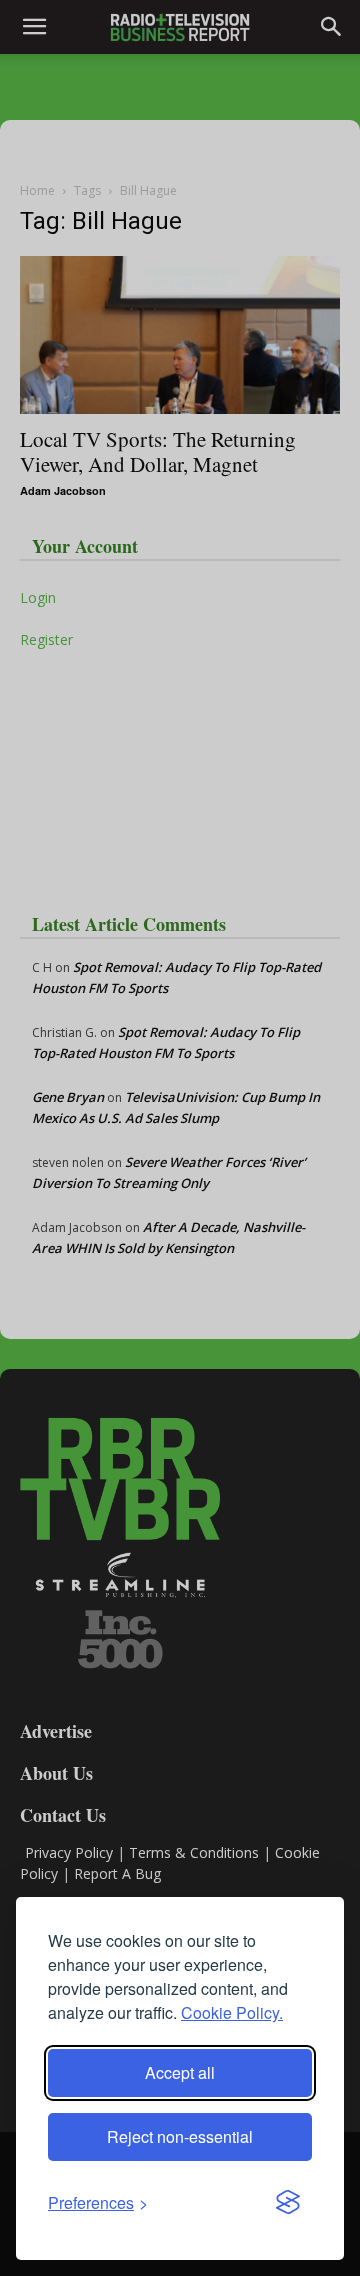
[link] (98, 2202)
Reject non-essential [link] (180, 2136)
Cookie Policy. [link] (232, 2012)
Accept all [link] (180, 2072)
